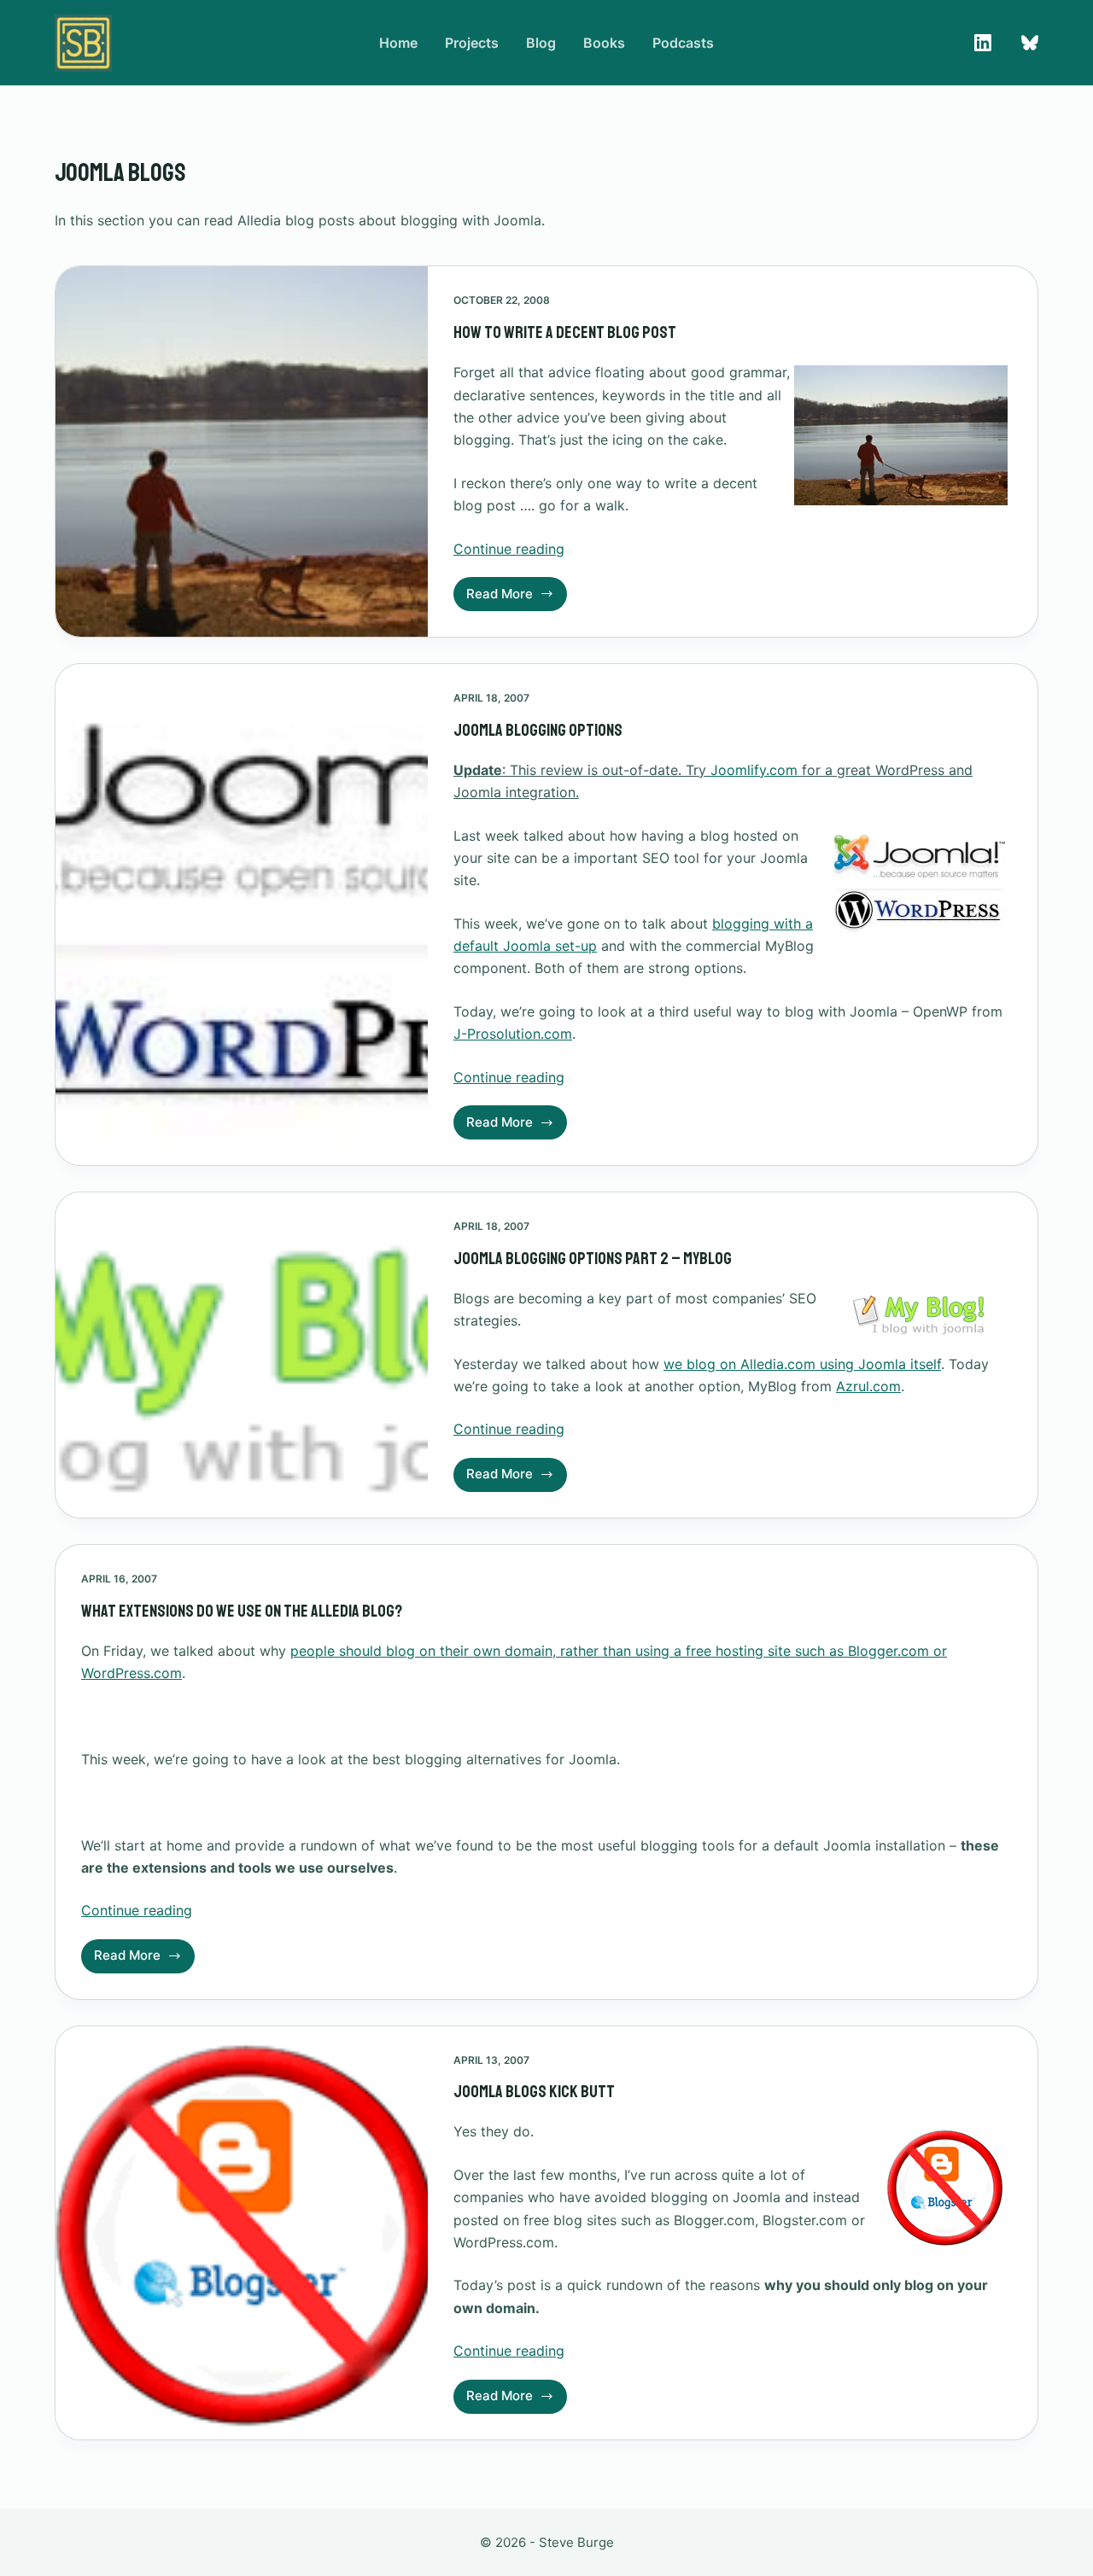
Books (604, 43)
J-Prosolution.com (513, 1034)
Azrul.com (868, 1386)
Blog (541, 43)
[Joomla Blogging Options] (242, 915)
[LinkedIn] (983, 43)
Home (398, 43)
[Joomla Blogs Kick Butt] (242, 2233)
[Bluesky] (1030, 43)
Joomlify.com (754, 770)
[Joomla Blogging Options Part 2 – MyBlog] (242, 1355)
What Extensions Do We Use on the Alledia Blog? (242, 1611)
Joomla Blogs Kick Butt (534, 2092)
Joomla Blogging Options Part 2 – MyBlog (593, 1259)
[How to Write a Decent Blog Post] (242, 452)
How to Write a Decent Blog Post (565, 332)
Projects (472, 43)
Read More (511, 598)
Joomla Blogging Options (538, 730)
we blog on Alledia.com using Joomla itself (802, 1364)
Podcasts (683, 43)
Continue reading (509, 549)
